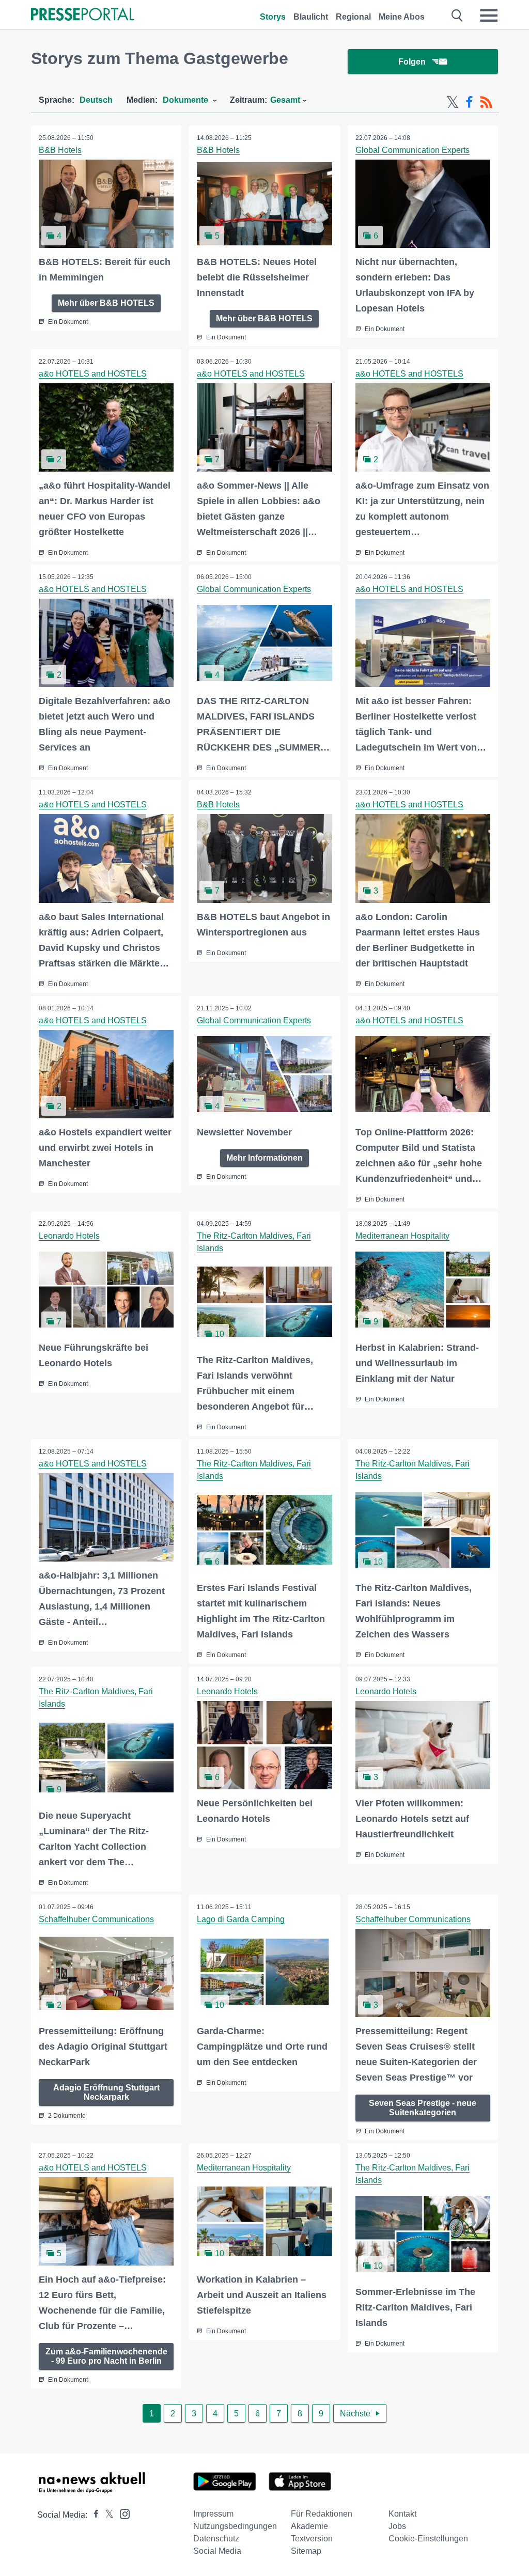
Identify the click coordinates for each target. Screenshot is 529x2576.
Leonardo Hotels (69, 1236)
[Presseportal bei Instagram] (122, 2513)
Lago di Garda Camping (241, 1919)
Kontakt (402, 2514)
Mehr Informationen (264, 1158)
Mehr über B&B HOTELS (106, 303)
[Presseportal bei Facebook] (93, 2515)
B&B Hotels (60, 150)
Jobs (397, 2526)
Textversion (312, 2539)
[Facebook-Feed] (469, 102)
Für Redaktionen (322, 2514)
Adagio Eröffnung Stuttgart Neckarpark (106, 2092)
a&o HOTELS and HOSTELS (93, 374)
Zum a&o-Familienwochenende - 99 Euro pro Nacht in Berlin (106, 2356)
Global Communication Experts (413, 150)
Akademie (309, 2526)
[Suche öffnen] (457, 15)
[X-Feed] (453, 102)
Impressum (213, 2514)
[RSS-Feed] (486, 102)
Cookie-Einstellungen (428, 2539)
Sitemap (306, 2551)
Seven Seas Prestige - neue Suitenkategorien (423, 2108)
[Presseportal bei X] (106, 2515)
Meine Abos (402, 17)
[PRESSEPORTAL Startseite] (83, 15)
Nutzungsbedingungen (235, 2526)
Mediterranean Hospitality (402, 1236)
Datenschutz (216, 2539)
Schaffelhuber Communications (96, 1919)
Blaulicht (311, 17)
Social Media (217, 2551)
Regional (353, 17)
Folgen (412, 62)
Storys (273, 17)
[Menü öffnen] (489, 15)
